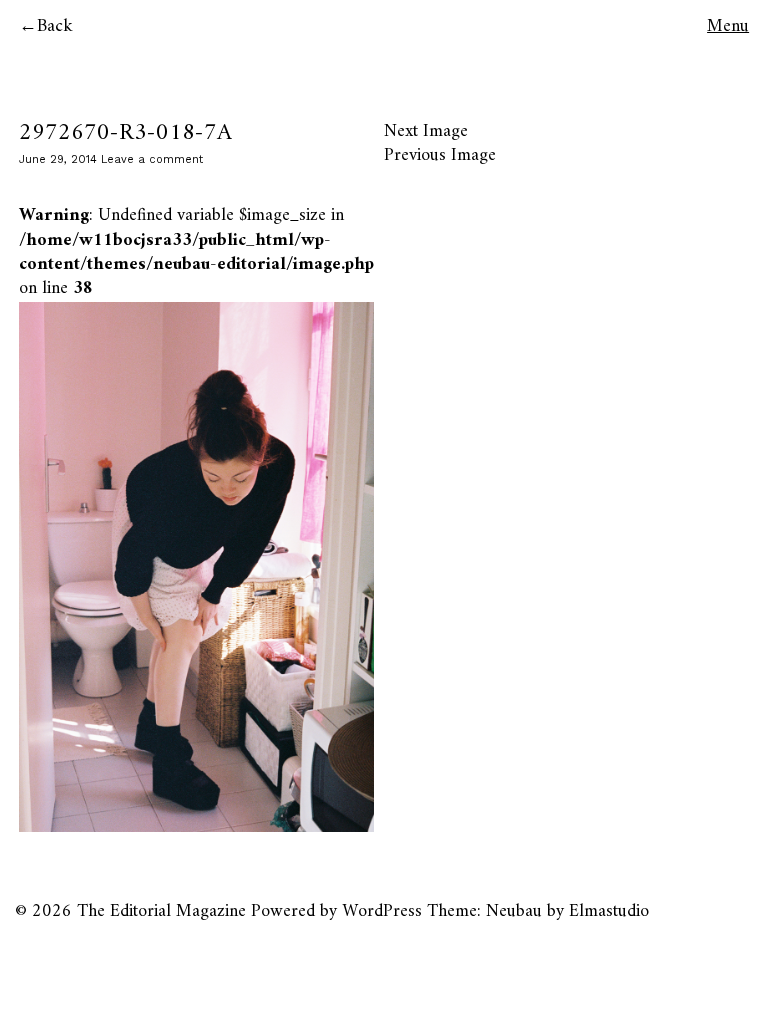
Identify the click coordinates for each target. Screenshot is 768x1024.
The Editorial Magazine (161, 911)
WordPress (382, 911)
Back (55, 26)
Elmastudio (609, 911)
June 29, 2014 (58, 159)
